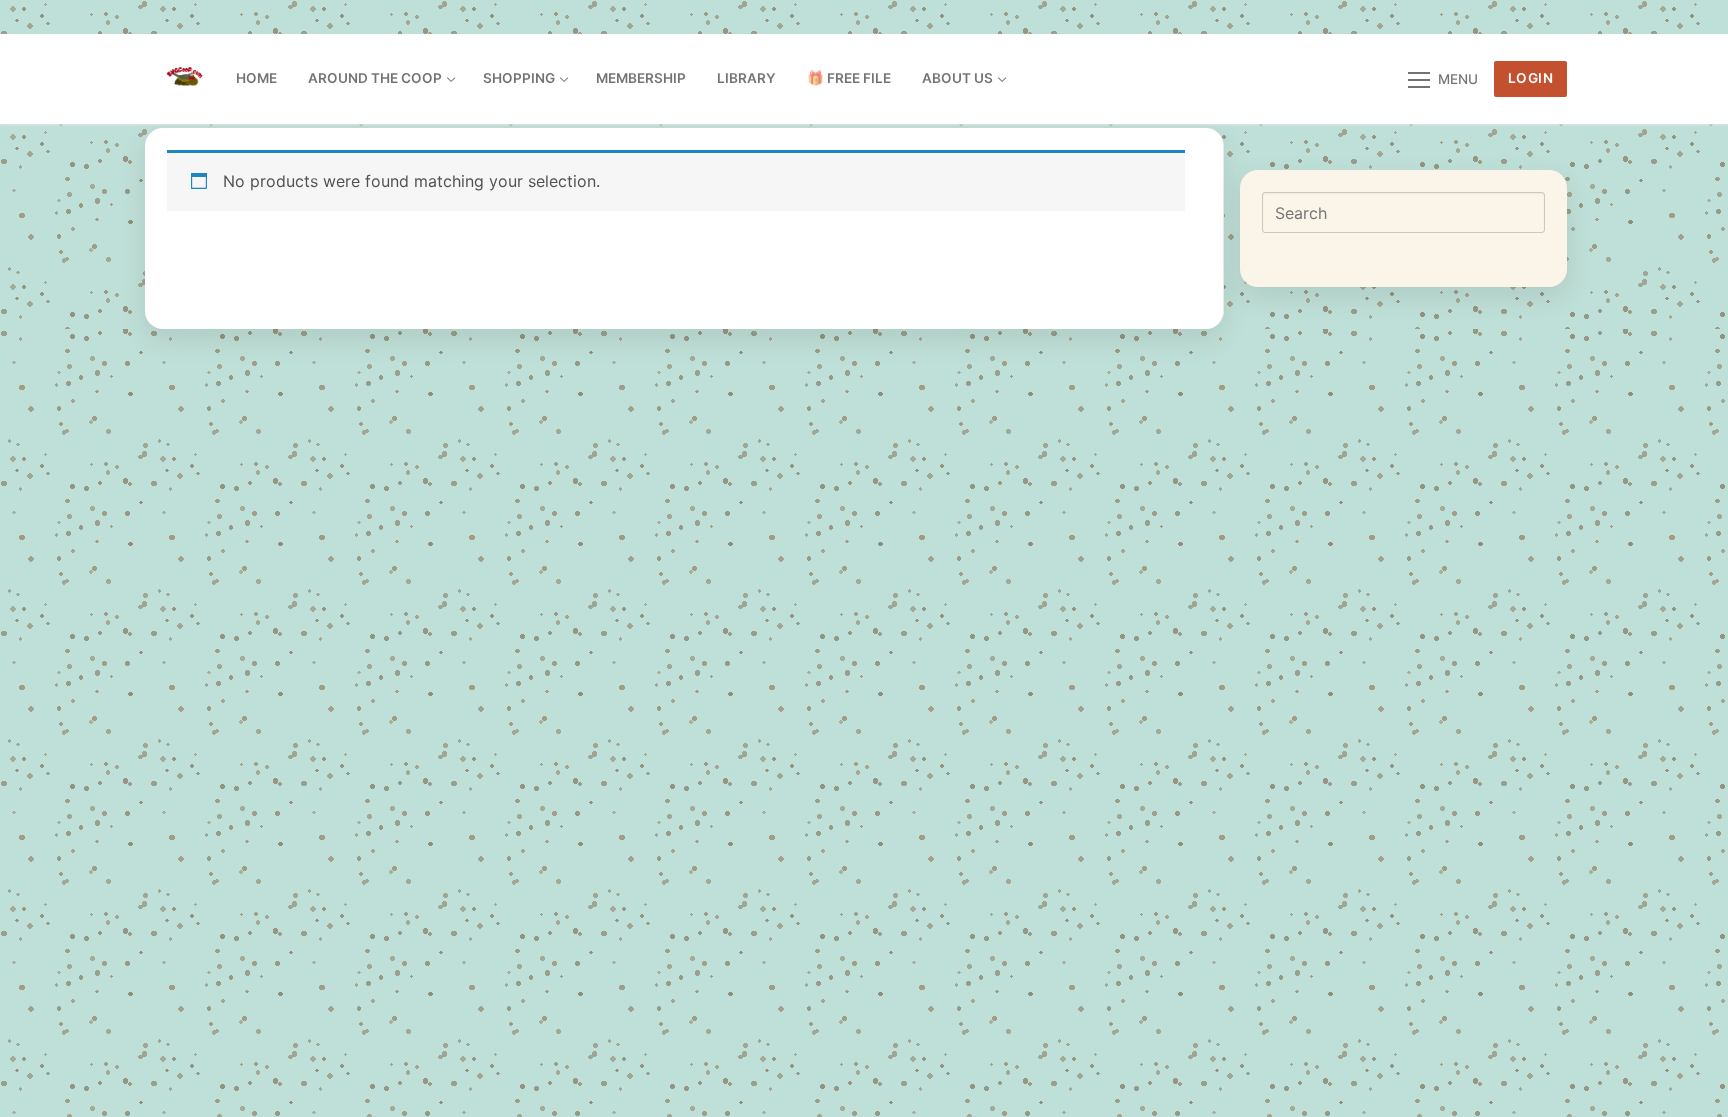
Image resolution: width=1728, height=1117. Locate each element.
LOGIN (1531, 78)
